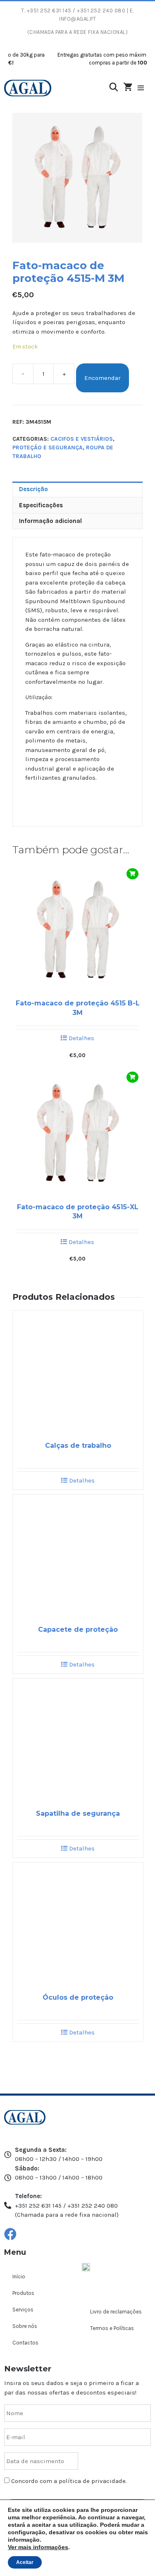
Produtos (23, 2293)
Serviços (23, 2310)
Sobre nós (25, 2326)
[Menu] (145, 88)
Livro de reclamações (116, 2312)
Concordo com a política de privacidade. (69, 2481)
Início (19, 2276)
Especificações (41, 505)
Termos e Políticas (112, 2328)
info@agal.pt (77, 19)
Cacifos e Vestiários (82, 439)
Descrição (33, 489)
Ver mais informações (38, 2547)
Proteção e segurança (48, 448)
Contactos (25, 2343)
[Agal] (28, 88)
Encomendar (103, 378)
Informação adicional (50, 521)
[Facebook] (10, 2234)
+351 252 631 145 (49, 11)
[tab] (77, 489)
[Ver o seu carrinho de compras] (128, 88)
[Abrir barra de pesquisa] (114, 87)
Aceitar (25, 2562)
